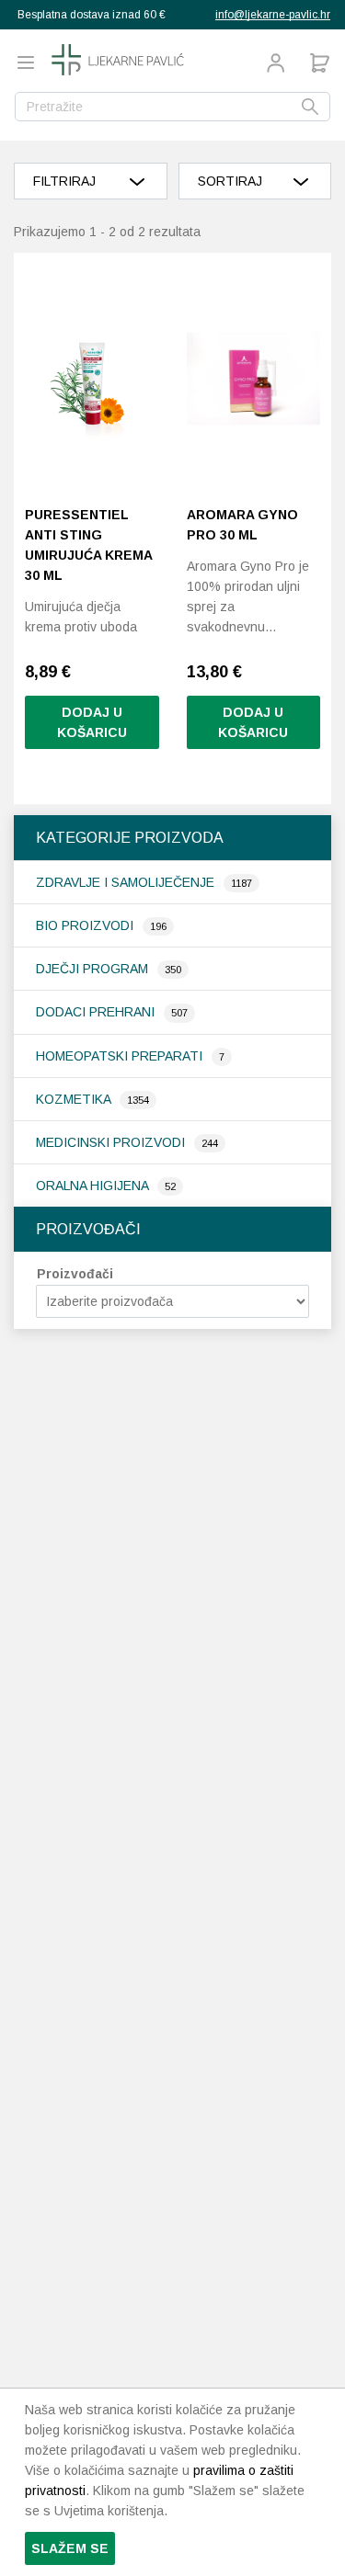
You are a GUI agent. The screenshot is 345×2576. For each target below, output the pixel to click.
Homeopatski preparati (121, 1056)
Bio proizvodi (86, 925)
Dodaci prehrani (97, 1012)
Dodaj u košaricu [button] (92, 722)
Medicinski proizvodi (112, 1142)
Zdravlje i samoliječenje (127, 882)
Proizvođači (75, 1274)
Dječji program (94, 969)
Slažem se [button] (70, 2548)
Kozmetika (75, 1099)
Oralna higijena (94, 1186)
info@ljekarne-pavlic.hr (273, 15)
